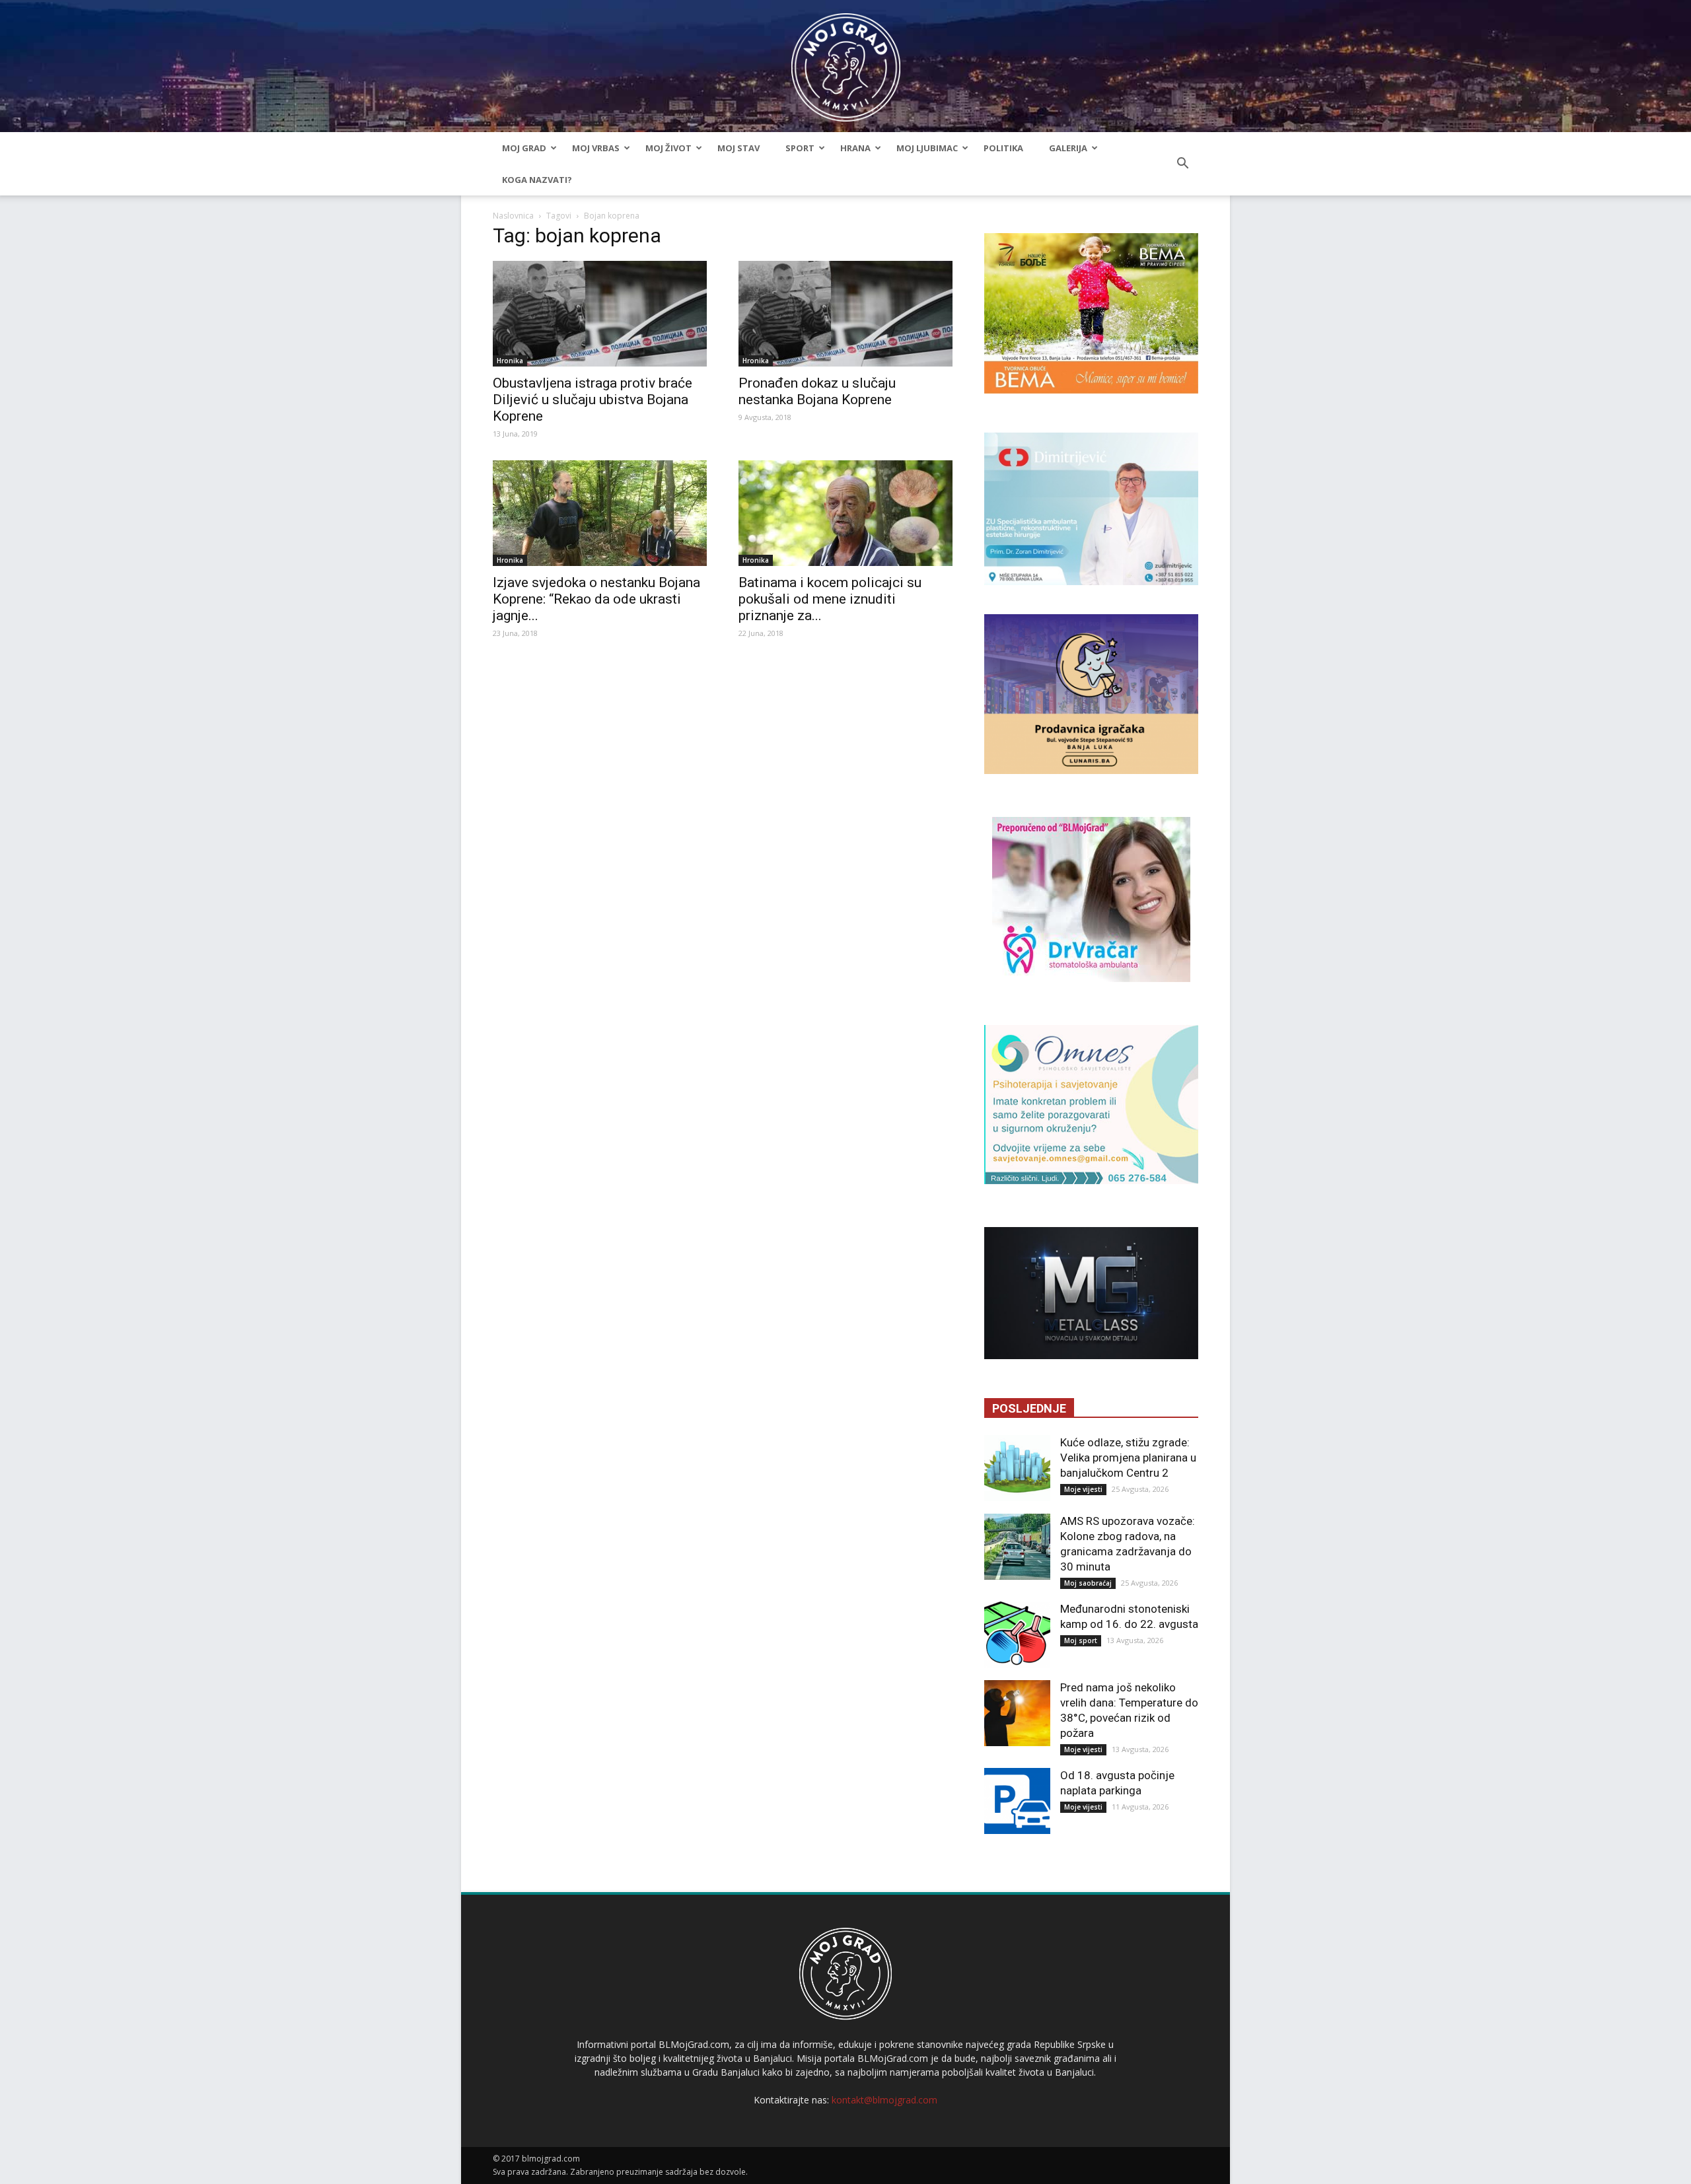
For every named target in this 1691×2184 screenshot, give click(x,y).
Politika (1003, 148)
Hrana (855, 148)
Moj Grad (524, 148)
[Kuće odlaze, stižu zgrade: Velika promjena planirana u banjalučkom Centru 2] (1017, 1468)
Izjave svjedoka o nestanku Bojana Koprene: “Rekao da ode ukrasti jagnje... (596, 599)
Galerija (1068, 148)
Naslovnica (513, 216)
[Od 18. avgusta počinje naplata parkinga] (1017, 1801)
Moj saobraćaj (1088, 1583)
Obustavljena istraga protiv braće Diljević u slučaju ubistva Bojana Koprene (593, 400)
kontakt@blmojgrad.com (884, 2100)
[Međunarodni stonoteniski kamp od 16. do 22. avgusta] (1017, 1635)
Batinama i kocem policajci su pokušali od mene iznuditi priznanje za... (830, 599)
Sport (800, 148)
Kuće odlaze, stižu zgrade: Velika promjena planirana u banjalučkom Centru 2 (1128, 1458)
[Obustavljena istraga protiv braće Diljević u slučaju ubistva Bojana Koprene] (600, 314)
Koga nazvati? (537, 180)
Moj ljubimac (927, 148)
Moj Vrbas (596, 148)
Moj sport (1081, 1640)
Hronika (510, 361)
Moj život (668, 148)
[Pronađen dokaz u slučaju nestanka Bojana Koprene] (845, 314)
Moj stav (738, 148)
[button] (1182, 164)
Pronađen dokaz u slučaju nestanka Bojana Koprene (817, 391)
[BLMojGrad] (846, 61)
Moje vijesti (1083, 1489)
